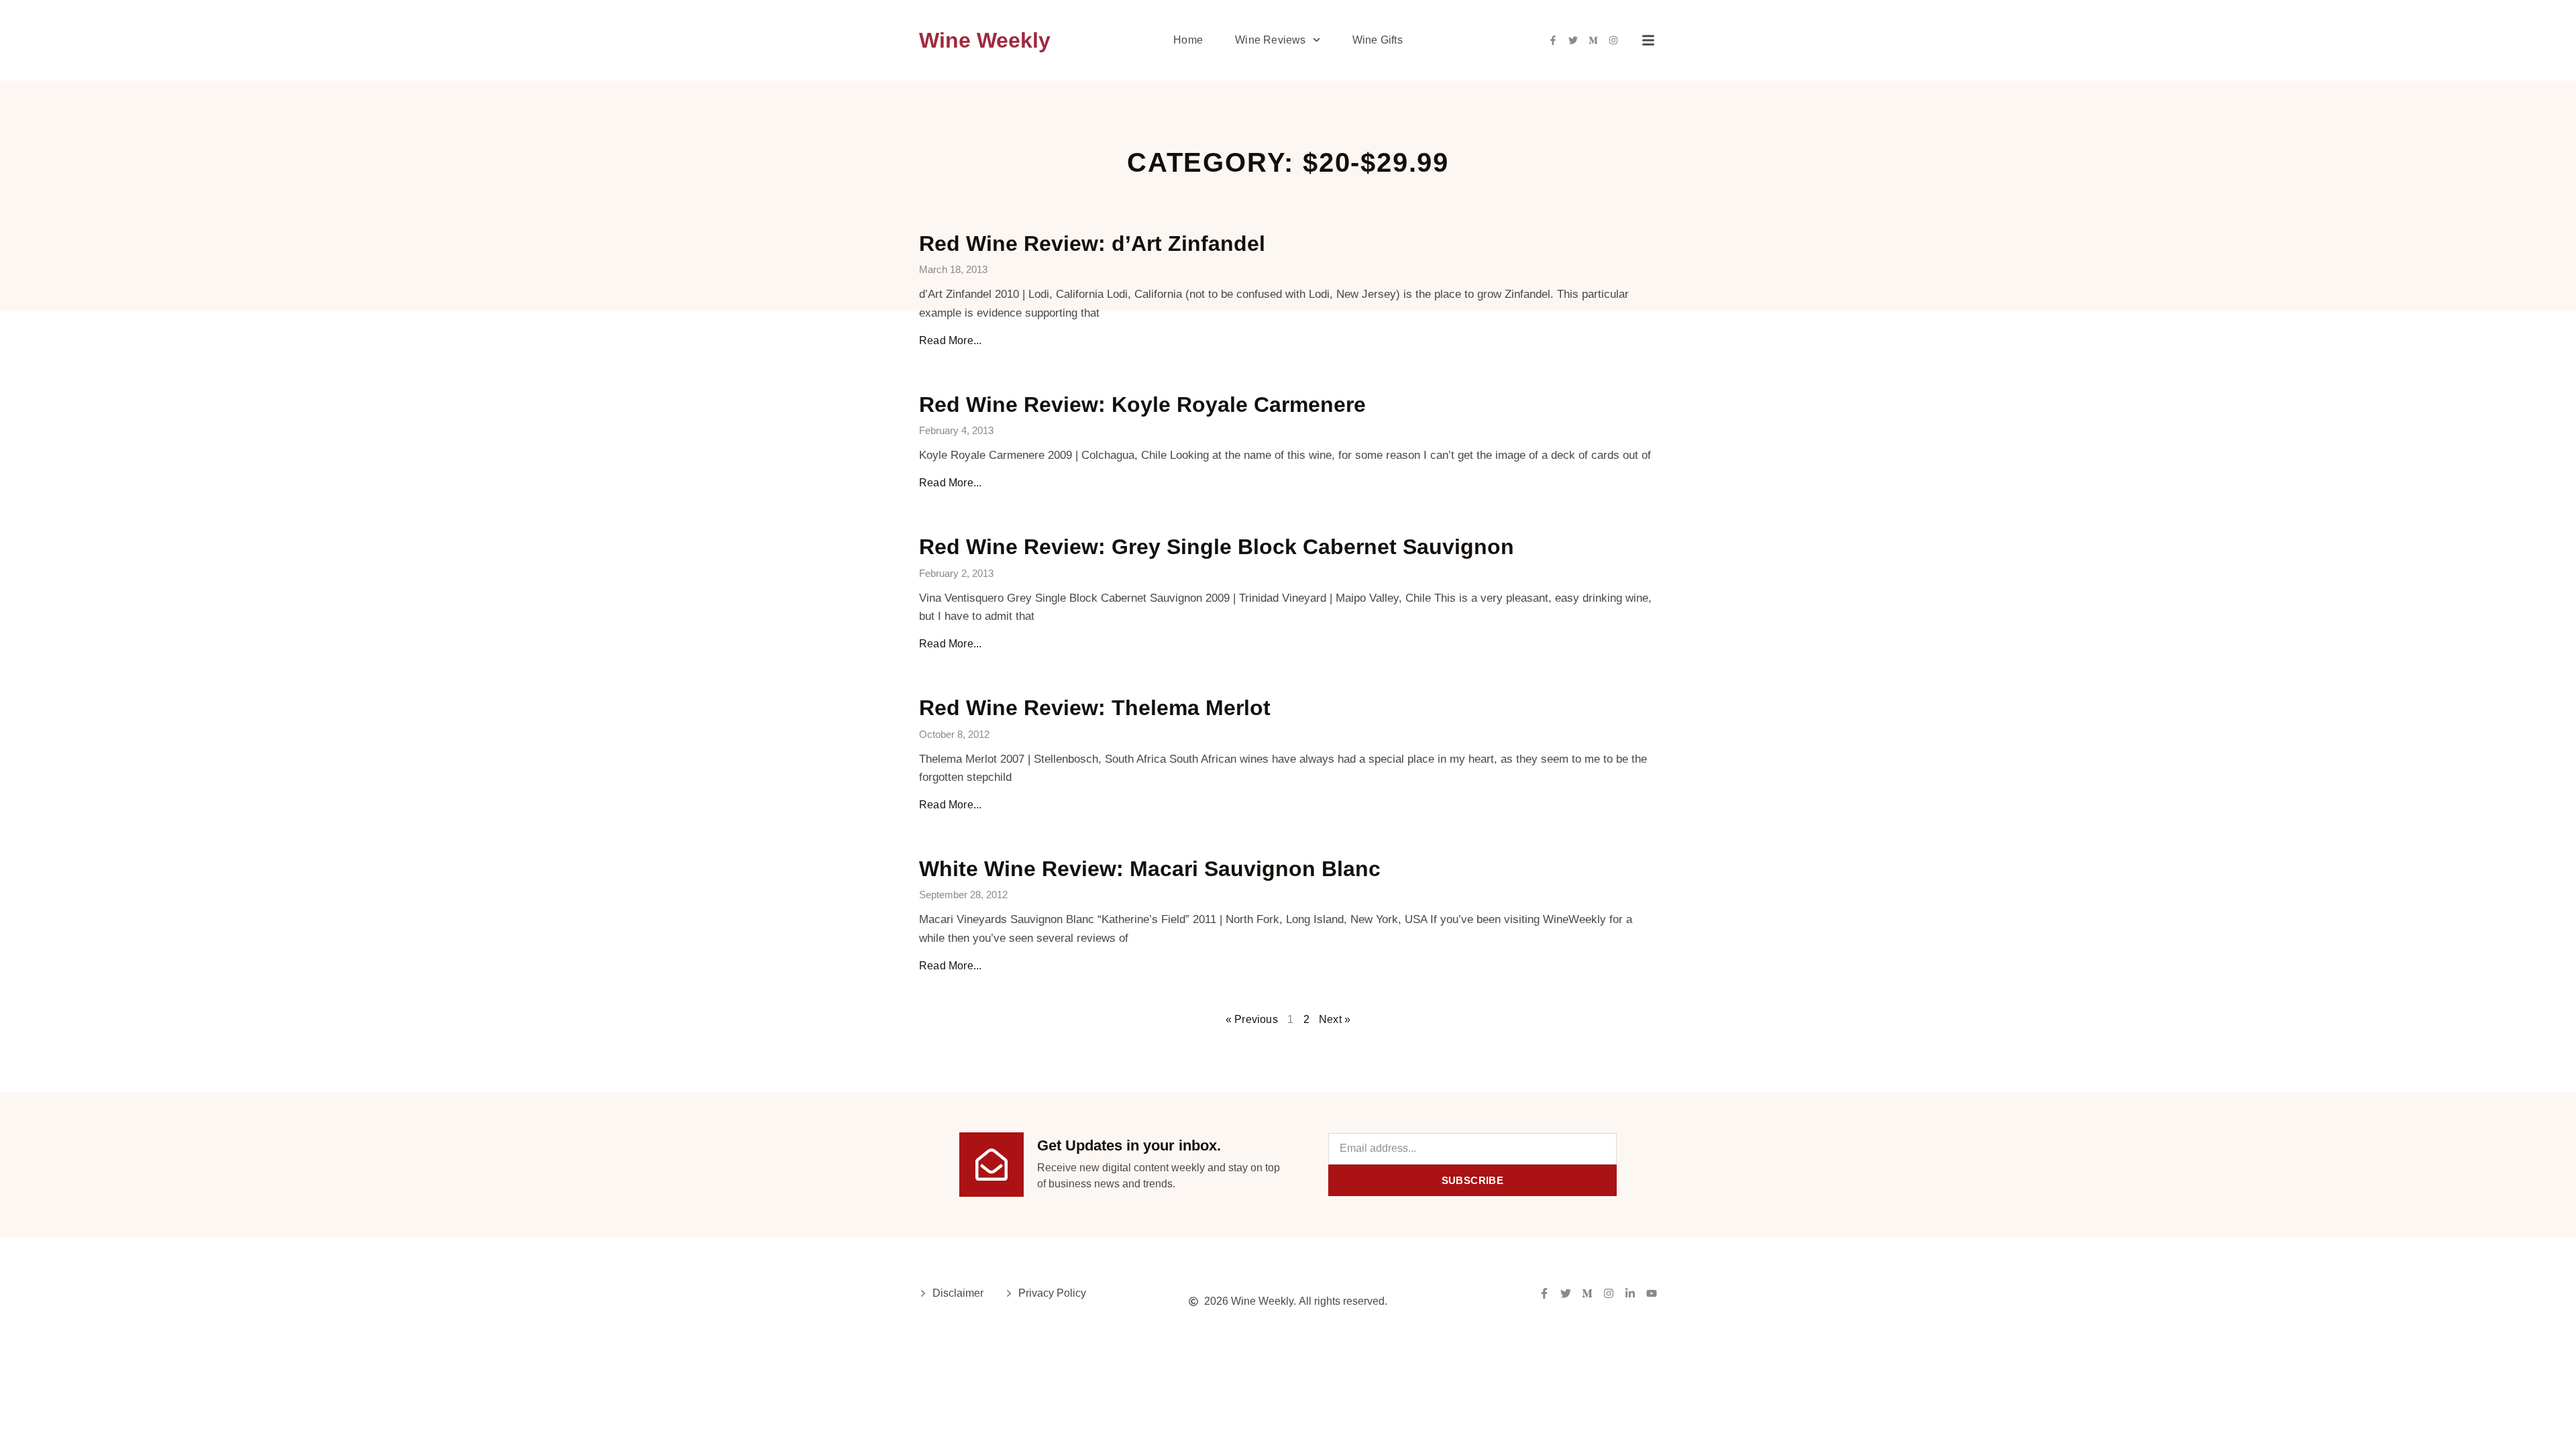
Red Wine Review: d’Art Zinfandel (1092, 244)
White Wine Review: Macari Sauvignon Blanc (1150, 869)
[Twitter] (1573, 40)
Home (1188, 40)
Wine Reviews (1270, 40)
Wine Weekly (985, 40)
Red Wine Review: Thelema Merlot (1095, 708)
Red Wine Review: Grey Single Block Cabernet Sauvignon (1217, 547)
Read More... (950, 340)
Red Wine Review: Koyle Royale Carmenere (1142, 405)
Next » (1335, 1019)
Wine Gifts (1378, 40)
